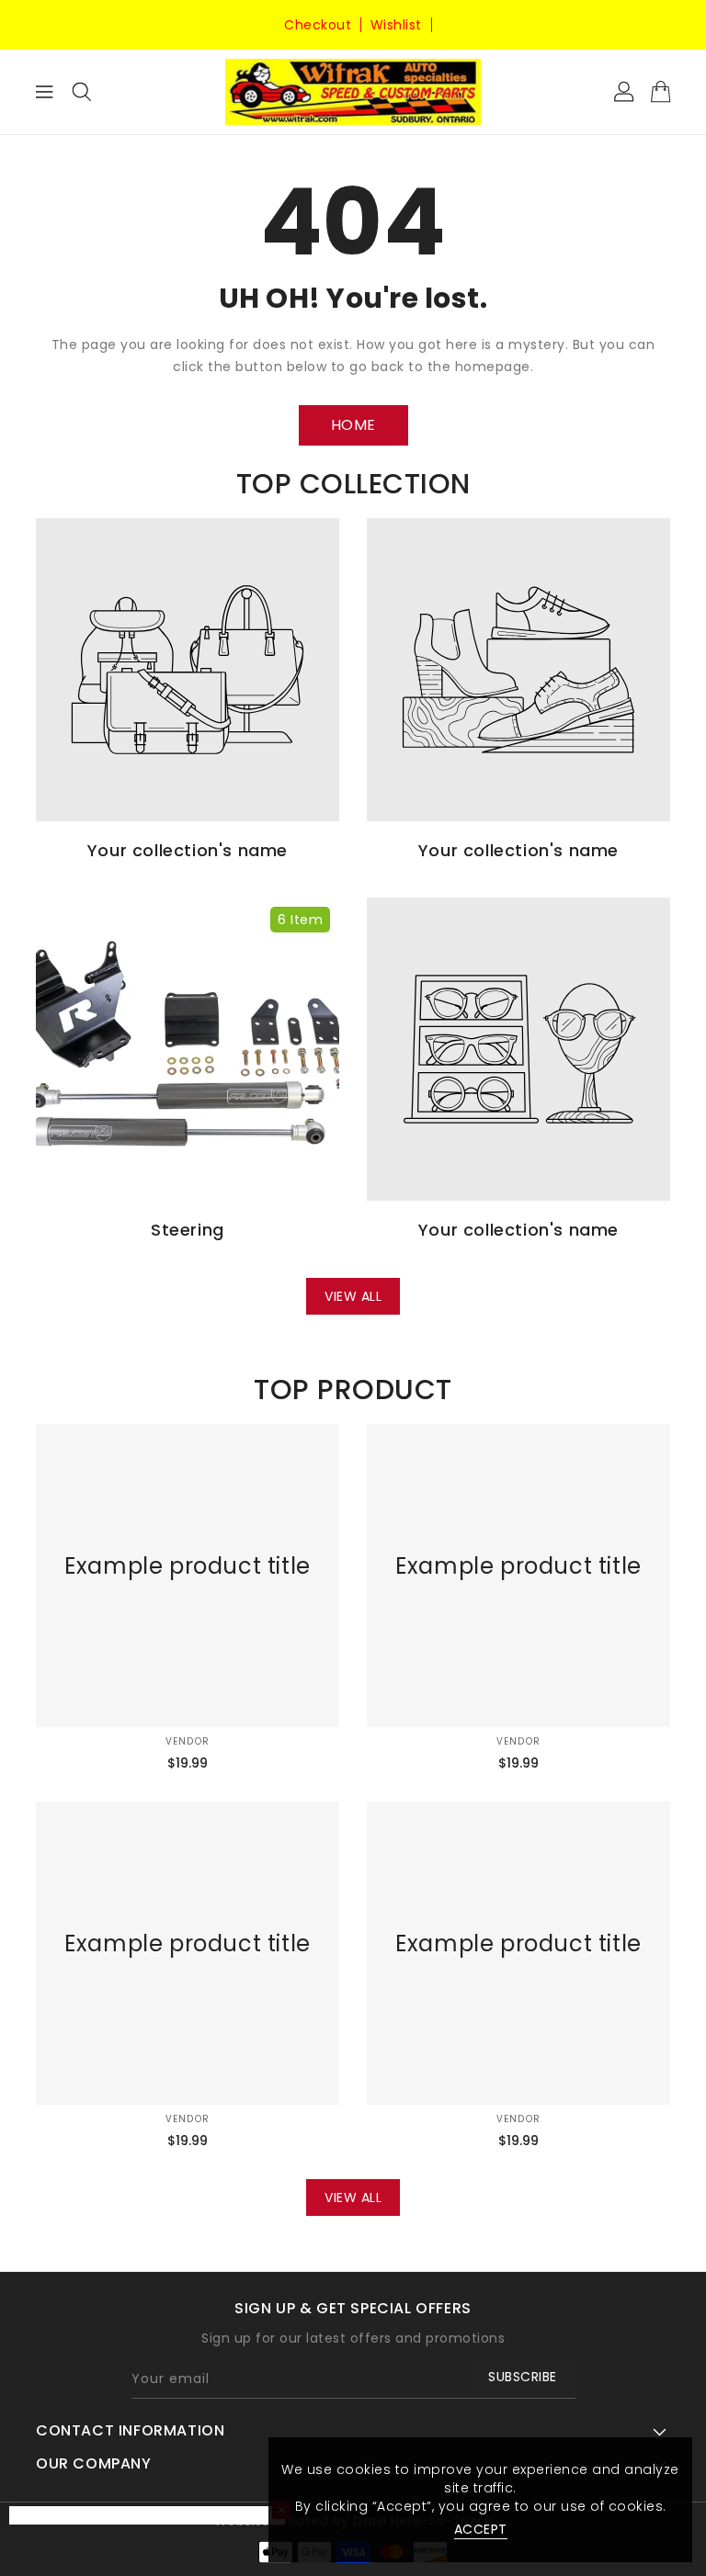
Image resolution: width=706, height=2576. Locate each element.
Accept (481, 2529)
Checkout (318, 25)
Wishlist (396, 25)
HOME (353, 425)
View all (353, 1296)
